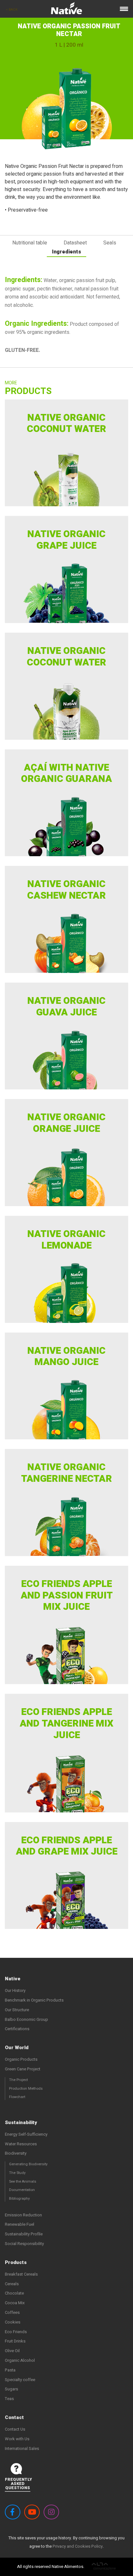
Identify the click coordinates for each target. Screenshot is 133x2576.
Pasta (10, 2370)
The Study (17, 2173)
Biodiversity (16, 2153)
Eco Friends (16, 2332)
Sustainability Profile (24, 2234)
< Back (12, 10)
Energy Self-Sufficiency (26, 2134)
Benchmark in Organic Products (34, 2000)
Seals (110, 243)
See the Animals (23, 2182)
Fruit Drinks (15, 2341)
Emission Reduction (23, 2215)
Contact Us (15, 2429)
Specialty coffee (20, 2380)
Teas (9, 2399)
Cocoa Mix (15, 2303)
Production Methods (26, 2089)
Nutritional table (30, 243)
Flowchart (17, 2097)
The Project (18, 2080)
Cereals (12, 2284)
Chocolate (14, 2293)
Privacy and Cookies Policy (78, 2546)
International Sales (22, 2448)
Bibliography (19, 2199)
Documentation (22, 2190)
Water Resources (21, 2144)
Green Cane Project (23, 2069)
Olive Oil (12, 2351)
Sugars (11, 2389)
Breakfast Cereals (21, 2274)
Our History (15, 1990)
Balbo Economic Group (26, 2019)
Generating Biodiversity (28, 2164)
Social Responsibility (24, 2244)
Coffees (12, 2312)
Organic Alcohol (20, 2360)
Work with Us (17, 2439)
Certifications (17, 2029)
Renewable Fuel (20, 2224)
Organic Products (21, 2059)
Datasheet (75, 243)
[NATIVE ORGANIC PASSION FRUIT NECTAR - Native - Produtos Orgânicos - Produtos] (66, 10)
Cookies (13, 2322)
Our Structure (17, 2010)
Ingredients (66, 252)
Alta (104, 2567)
